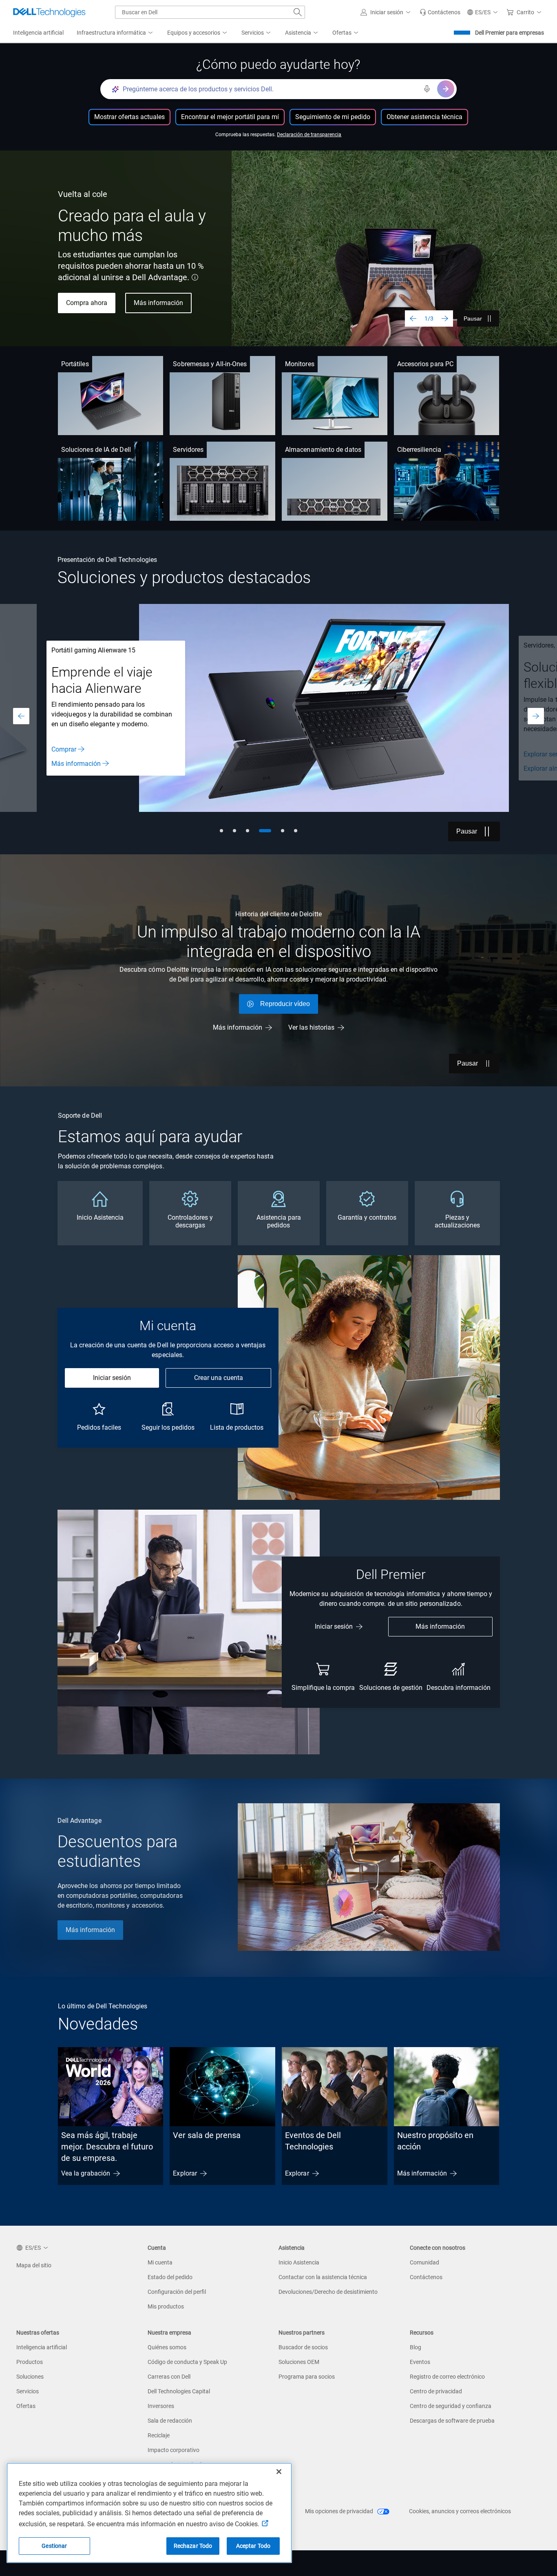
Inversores (161, 2406)
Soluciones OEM (299, 2362)
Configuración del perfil (177, 2292)
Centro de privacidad (436, 2391)
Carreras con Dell (169, 2377)
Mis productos (166, 2306)
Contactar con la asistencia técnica (323, 2277)
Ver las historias (311, 1027)
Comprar (64, 749)
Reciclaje (159, 2435)
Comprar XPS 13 (90, 297)
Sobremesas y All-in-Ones (210, 364)
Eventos (420, 2362)
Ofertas (26, 2406)
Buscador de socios (303, 2347)
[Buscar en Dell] (298, 12)
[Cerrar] (279, 2472)
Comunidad (424, 2262)
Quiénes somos (167, 2347)
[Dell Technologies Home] (49, 12)
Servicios (28, 2391)
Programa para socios (307, 2377)
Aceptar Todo (253, 2546)
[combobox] (210, 12)
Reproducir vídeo (285, 1004)
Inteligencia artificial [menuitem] (38, 33)
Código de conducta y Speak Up (187, 2362)
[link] (440, 12)
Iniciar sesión (112, 1378)
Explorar (185, 2173)
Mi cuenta (160, 2262)
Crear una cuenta (219, 1378)
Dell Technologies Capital (179, 2391)
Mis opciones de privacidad (340, 2511)
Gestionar (54, 2546)
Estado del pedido (170, 2277)
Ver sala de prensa (207, 2135)
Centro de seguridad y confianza (451, 2406)
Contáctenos (426, 2277)
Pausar (473, 318)
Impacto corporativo (174, 2450)
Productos (30, 2362)
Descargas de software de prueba (452, 2421)
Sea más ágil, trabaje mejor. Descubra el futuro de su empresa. (107, 2147)
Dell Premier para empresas (509, 33)
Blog (416, 2347)
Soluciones (30, 2377)
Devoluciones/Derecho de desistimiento (328, 2292)
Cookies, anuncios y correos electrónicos (460, 2511)
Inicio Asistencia (299, 2262)
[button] (387, 12)
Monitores (300, 364)
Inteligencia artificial (42, 2347)
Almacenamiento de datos (323, 450)
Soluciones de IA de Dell (96, 450)
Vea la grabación (86, 2173)
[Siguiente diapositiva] (445, 318)
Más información (76, 764)
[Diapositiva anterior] (413, 318)
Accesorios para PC (425, 364)
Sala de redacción (170, 2421)
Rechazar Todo (193, 2546)
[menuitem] (115, 33)
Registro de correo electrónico (447, 2377)
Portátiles (75, 364)
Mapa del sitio (34, 2265)
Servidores (188, 450)
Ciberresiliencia (419, 450)
